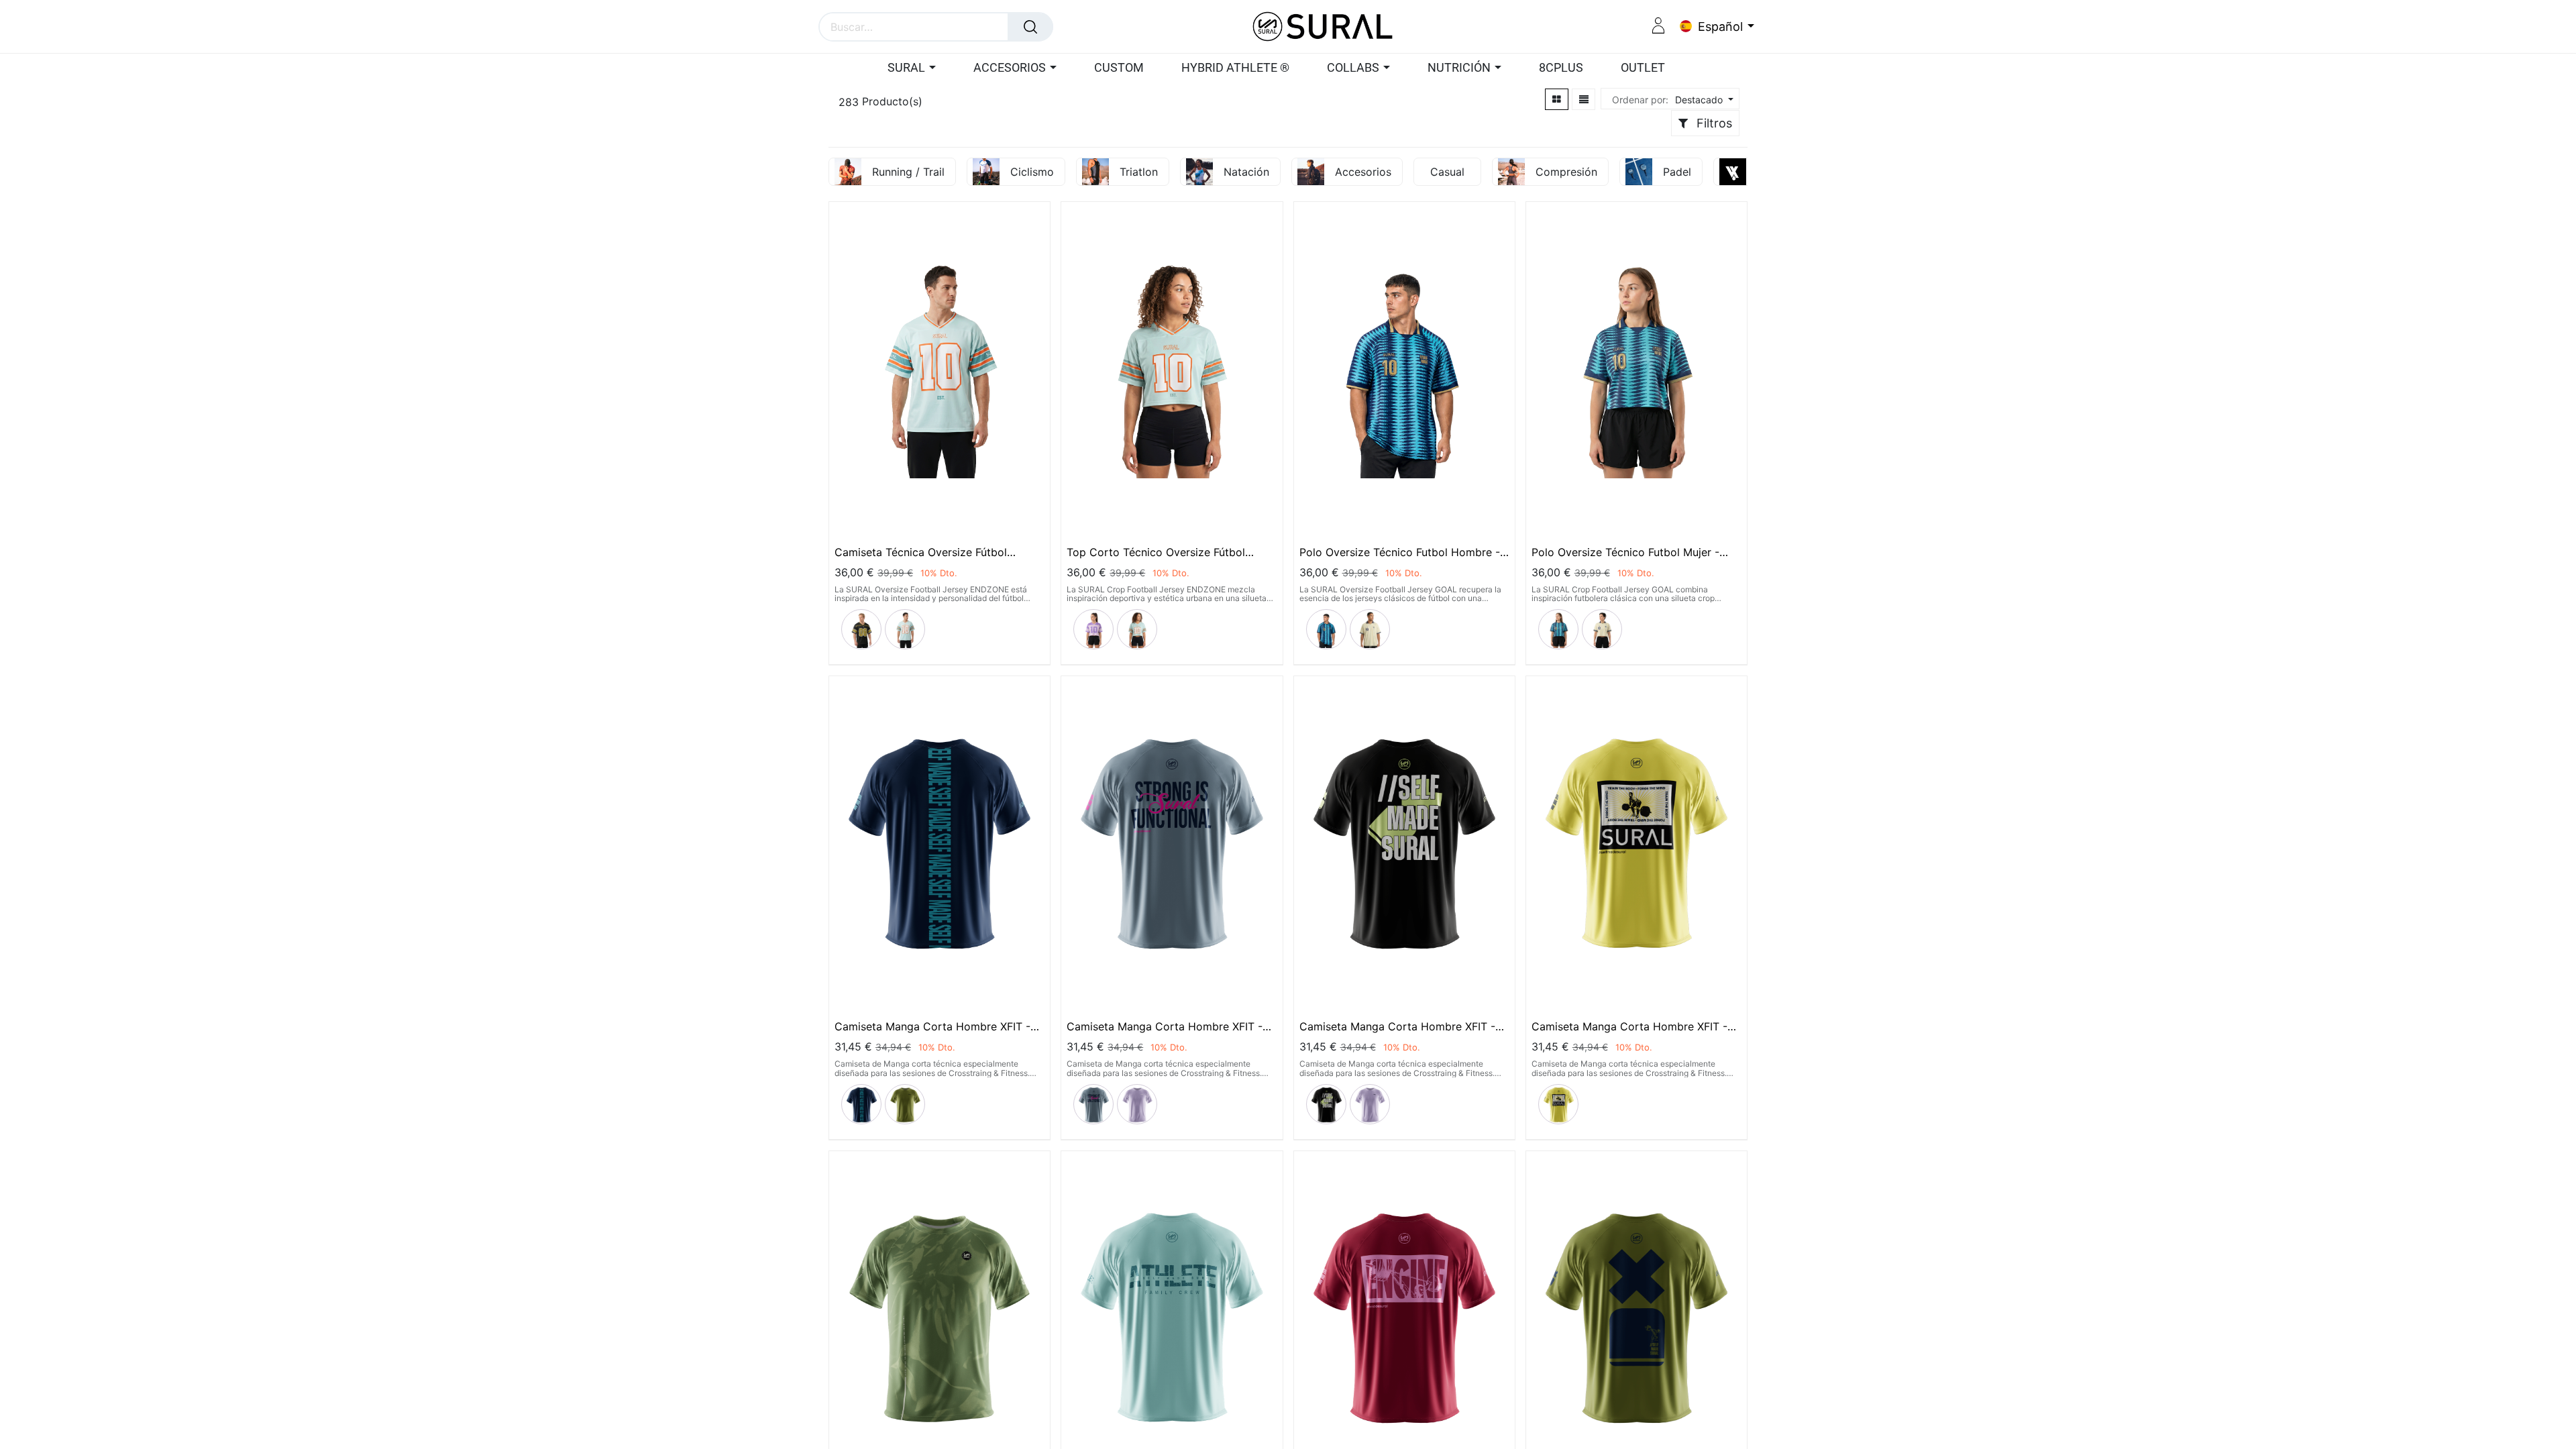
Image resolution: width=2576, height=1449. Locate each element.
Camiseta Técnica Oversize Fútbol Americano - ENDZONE (921, 552)
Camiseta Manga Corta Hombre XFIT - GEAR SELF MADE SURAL (1397, 1026)
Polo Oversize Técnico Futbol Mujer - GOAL (1625, 552)
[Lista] (1584, 99)
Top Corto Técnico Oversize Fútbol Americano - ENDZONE (1156, 552)
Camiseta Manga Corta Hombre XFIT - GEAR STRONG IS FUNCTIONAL (1165, 1026)
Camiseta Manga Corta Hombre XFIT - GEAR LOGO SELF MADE (932, 1026)
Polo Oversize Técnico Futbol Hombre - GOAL (1400, 552)
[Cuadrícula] (1557, 99)
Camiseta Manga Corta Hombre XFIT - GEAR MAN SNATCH (1629, 1026)
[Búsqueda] (1030, 27)
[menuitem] (1119, 68)
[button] (1703, 100)
